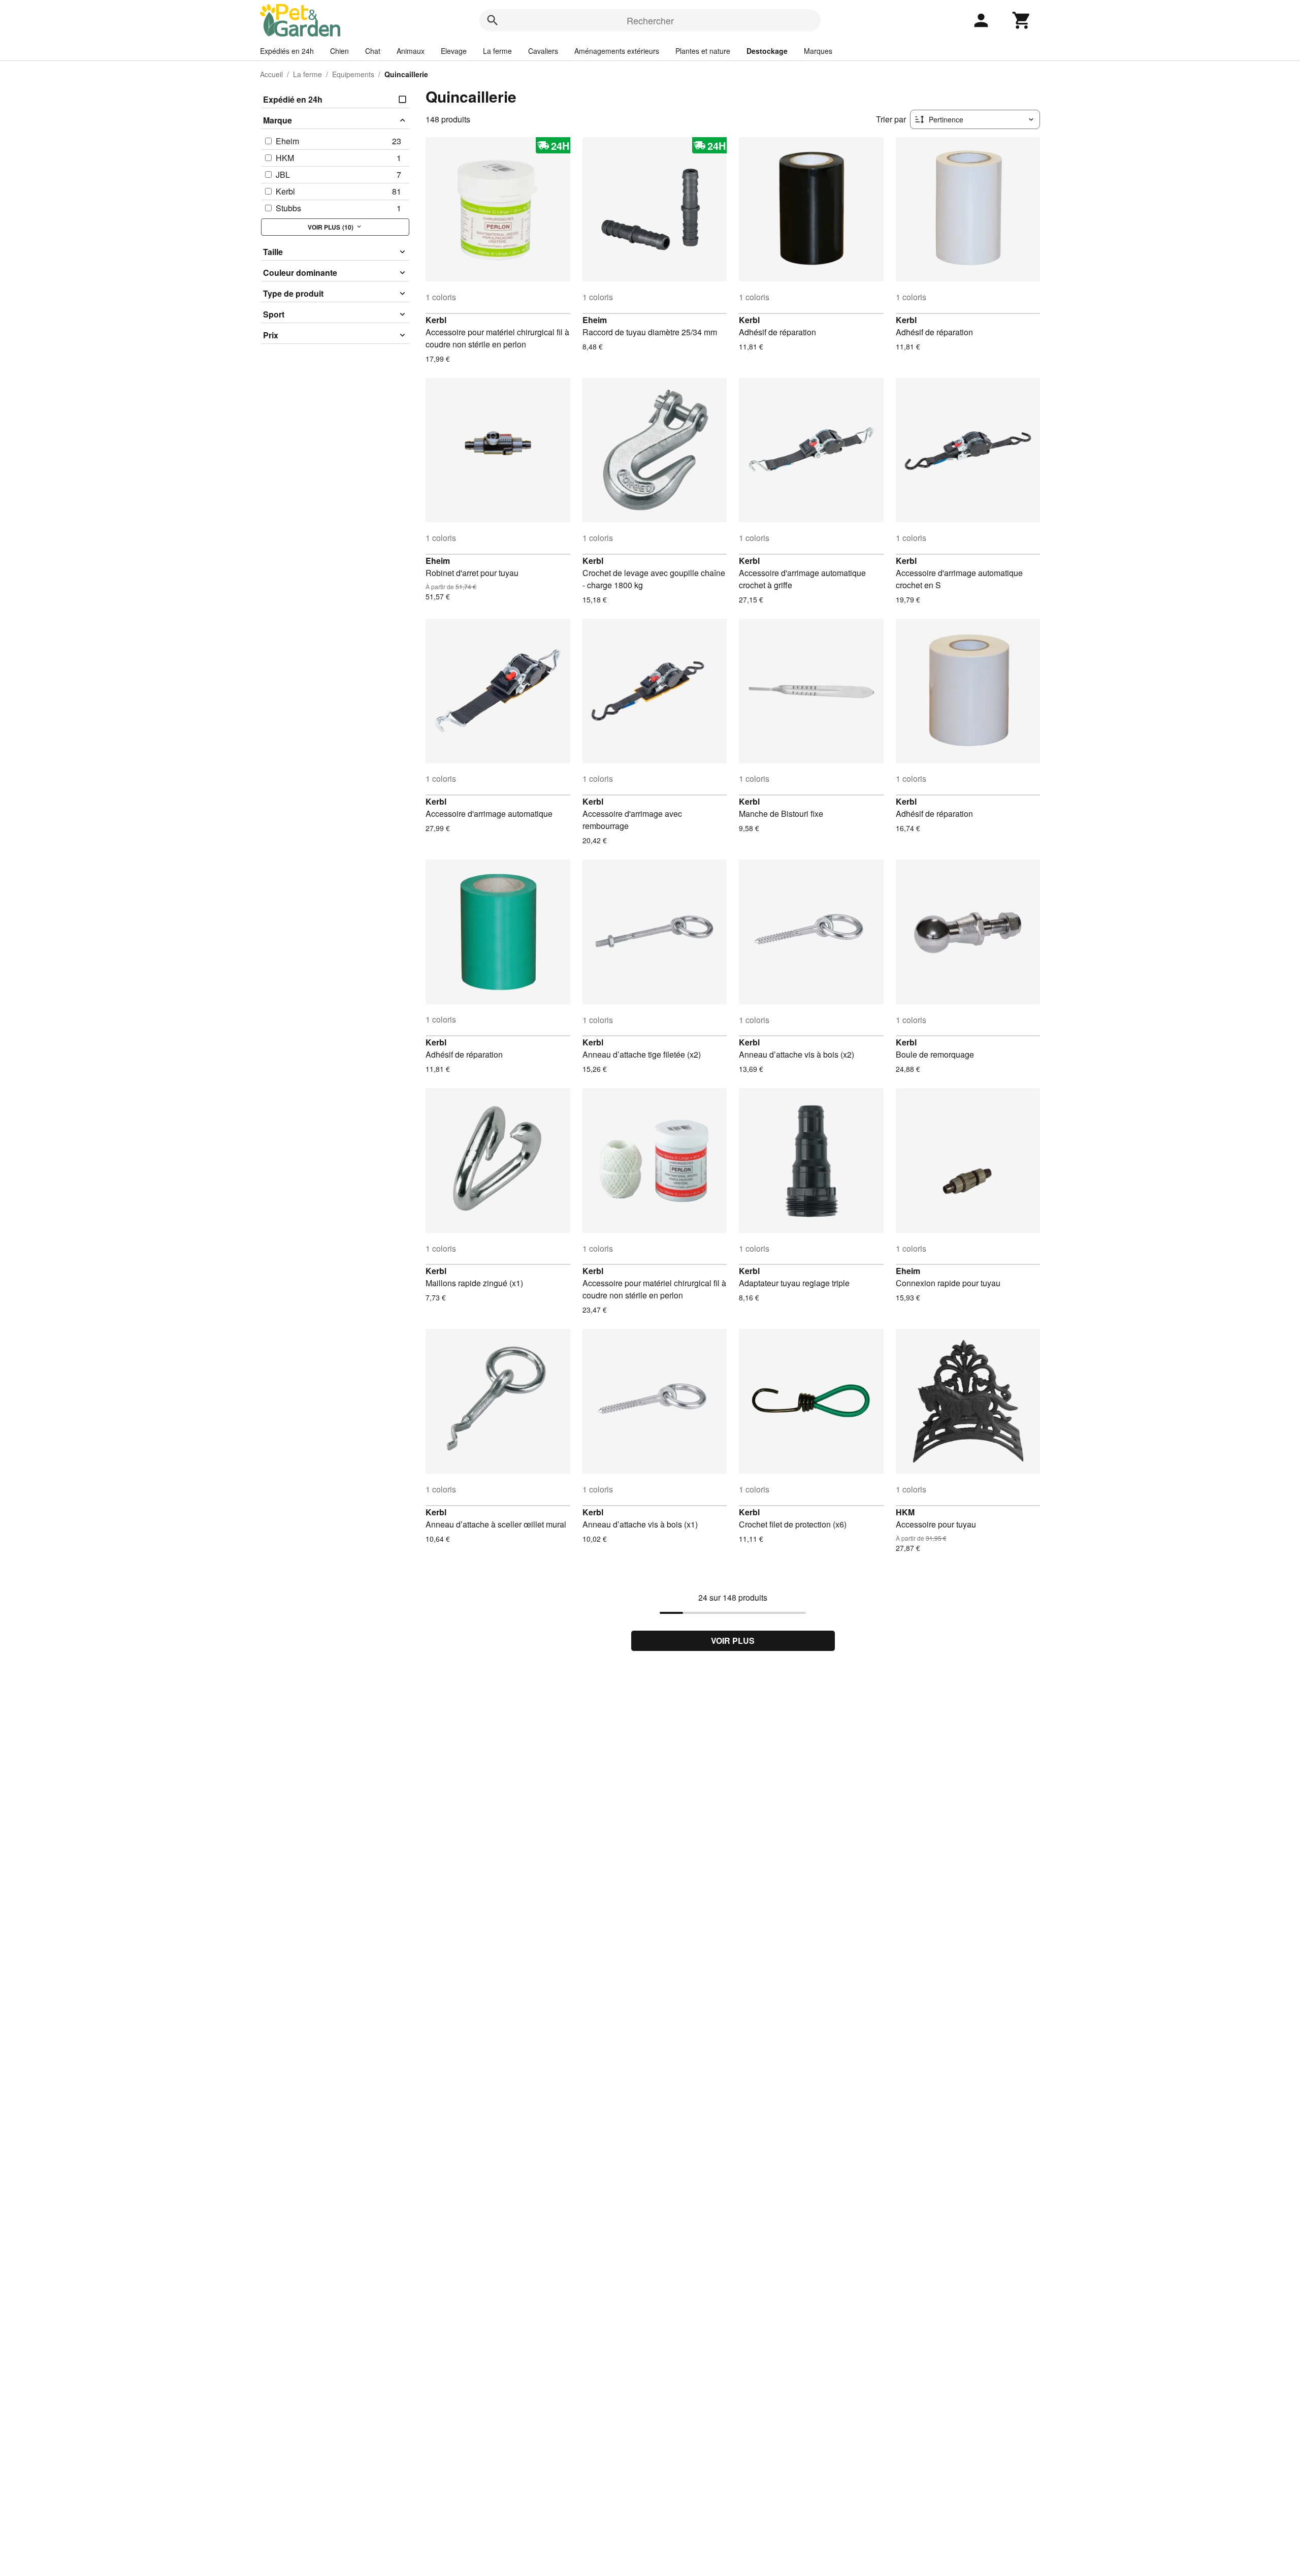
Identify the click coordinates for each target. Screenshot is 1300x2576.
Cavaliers (543, 51)
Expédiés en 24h (287, 51)
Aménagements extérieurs (617, 51)
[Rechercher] (493, 20)
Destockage (767, 51)
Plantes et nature (703, 51)
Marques (818, 51)
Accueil (271, 74)
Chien (339, 51)
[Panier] (1022, 20)
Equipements (353, 74)
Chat (373, 51)
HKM (905, 1512)
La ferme (497, 51)
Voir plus (733, 1641)
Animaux (411, 51)
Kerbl (436, 320)
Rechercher (650, 20)
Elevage (454, 51)
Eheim (595, 320)
